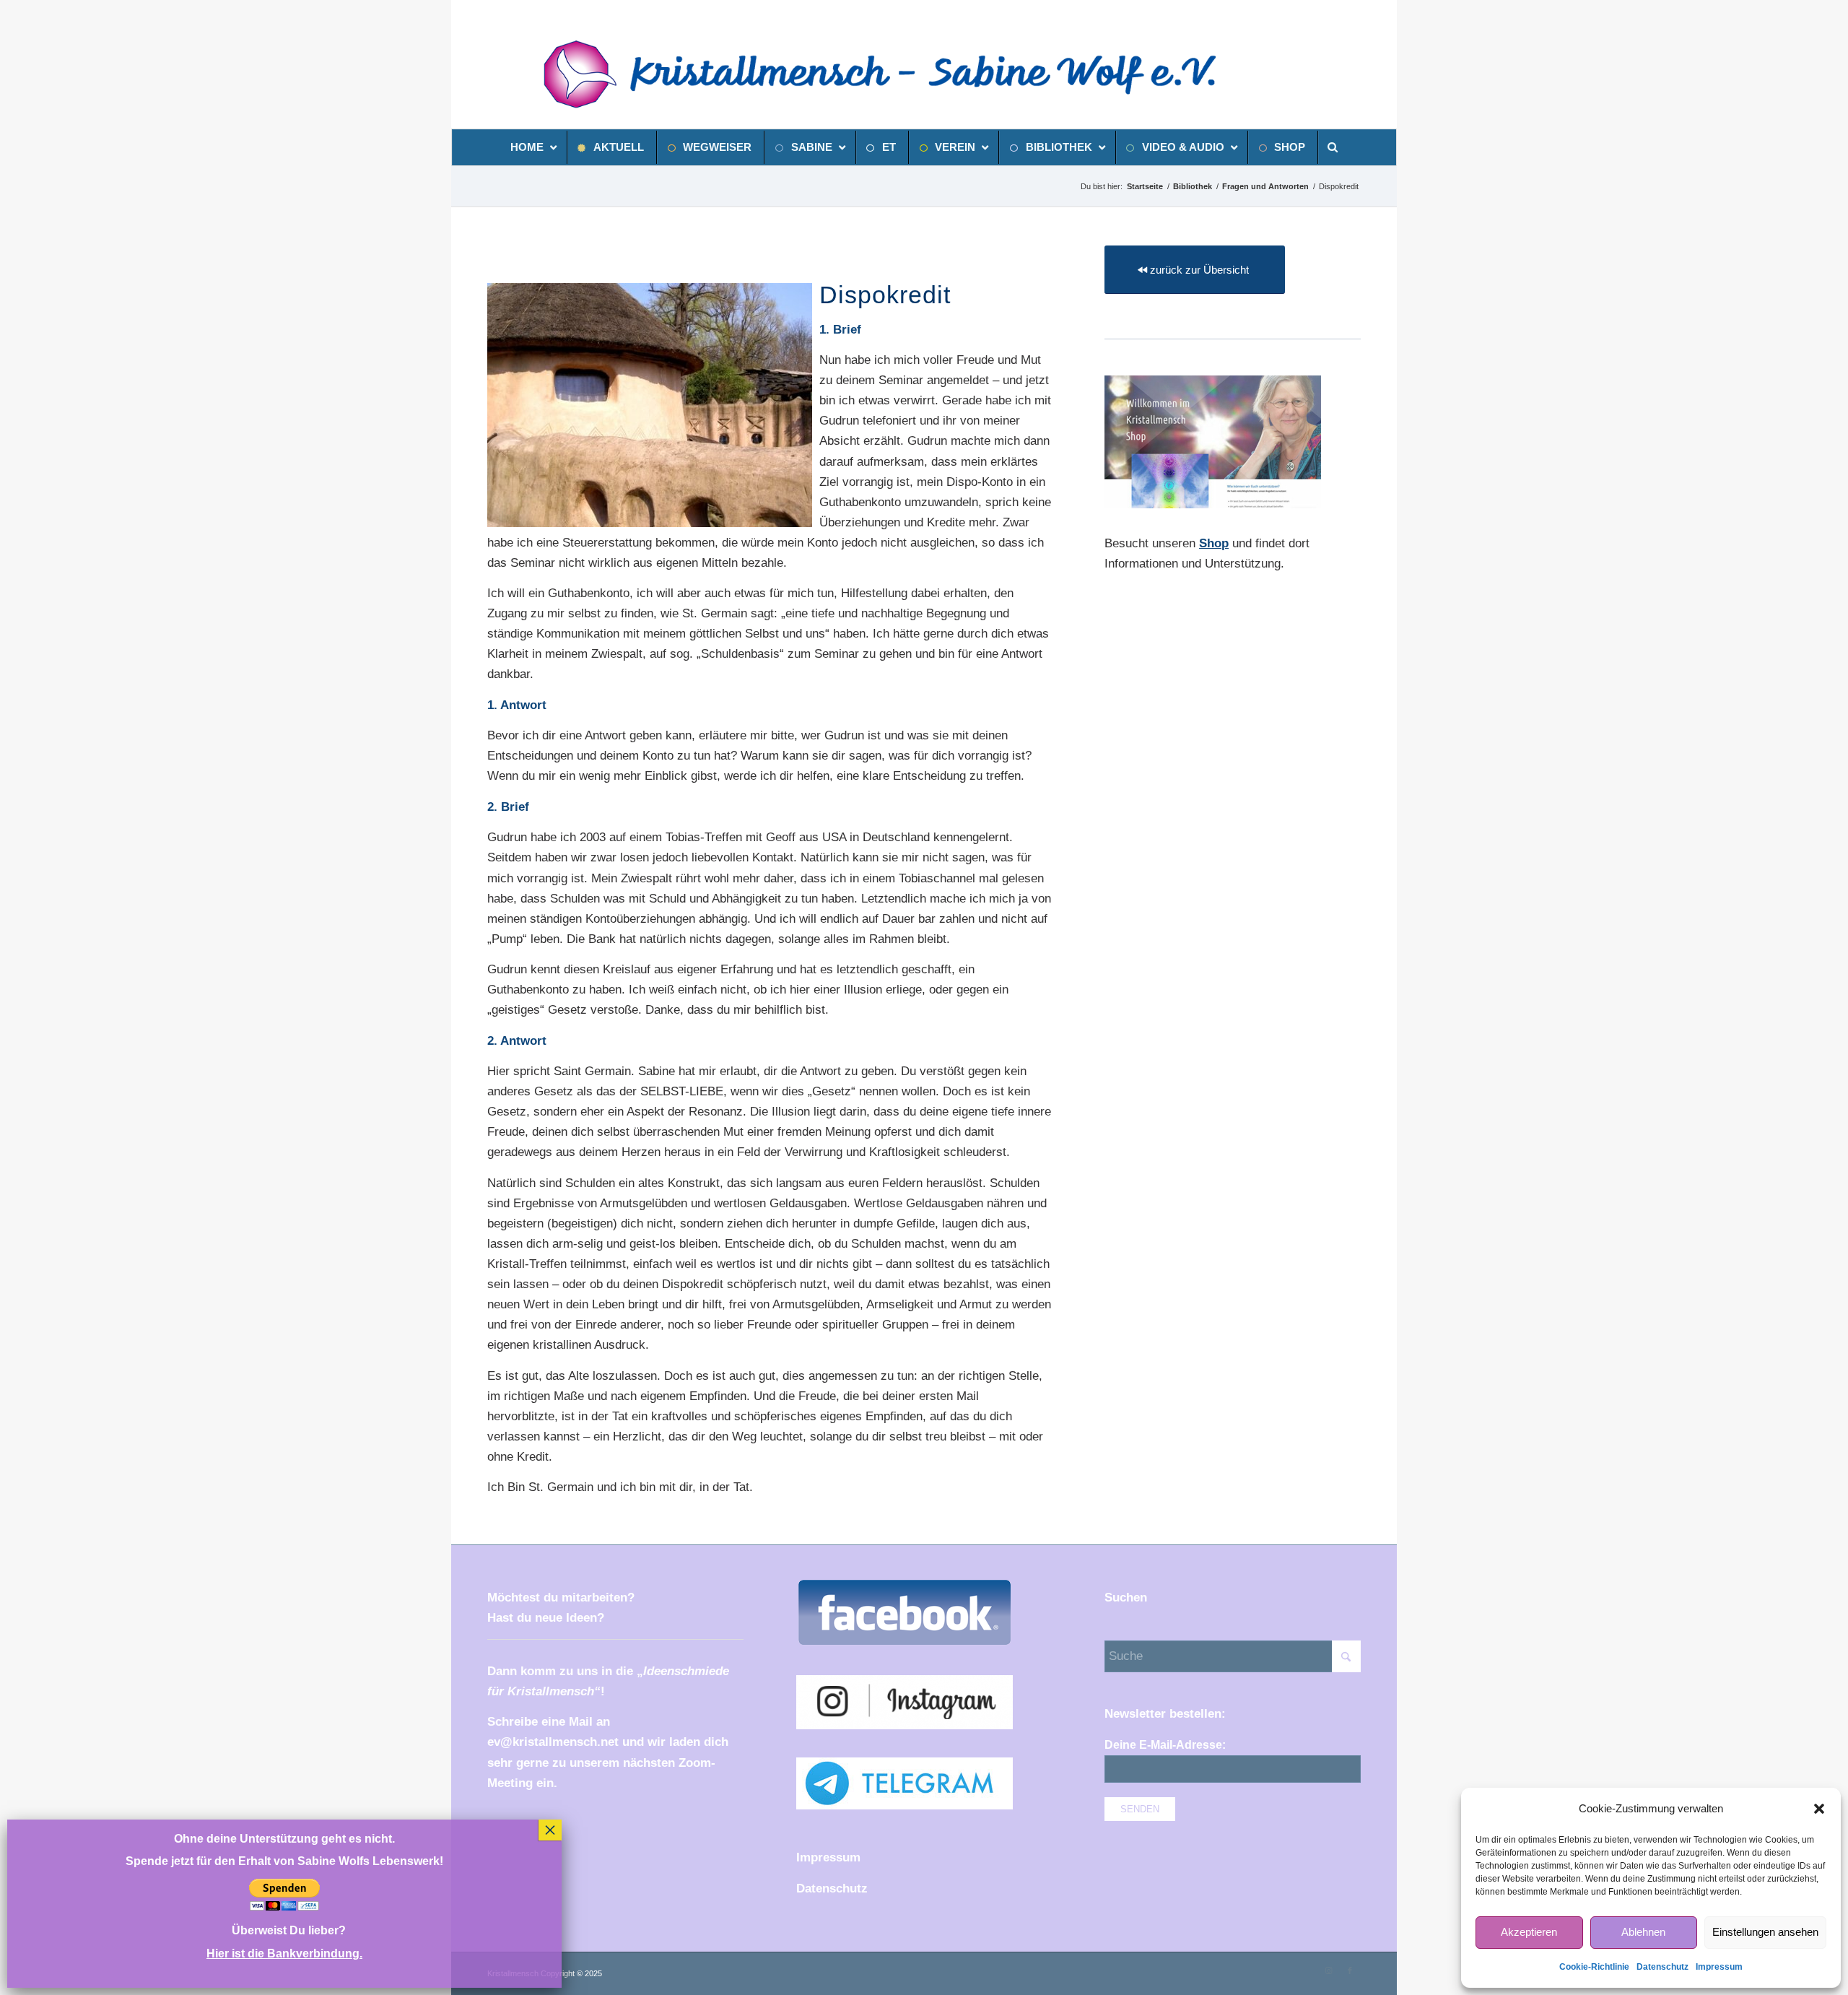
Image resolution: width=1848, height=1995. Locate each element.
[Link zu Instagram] (1328, 1970)
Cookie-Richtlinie (1594, 1967)
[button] (1819, 1809)
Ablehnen (1643, 1932)
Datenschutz (1662, 1967)
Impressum (1719, 1967)
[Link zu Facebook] (1350, 1970)
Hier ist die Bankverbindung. (284, 1953)
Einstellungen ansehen (1765, 1932)
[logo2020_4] (897, 74)
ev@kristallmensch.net (553, 1742)
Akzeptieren (1529, 1932)
